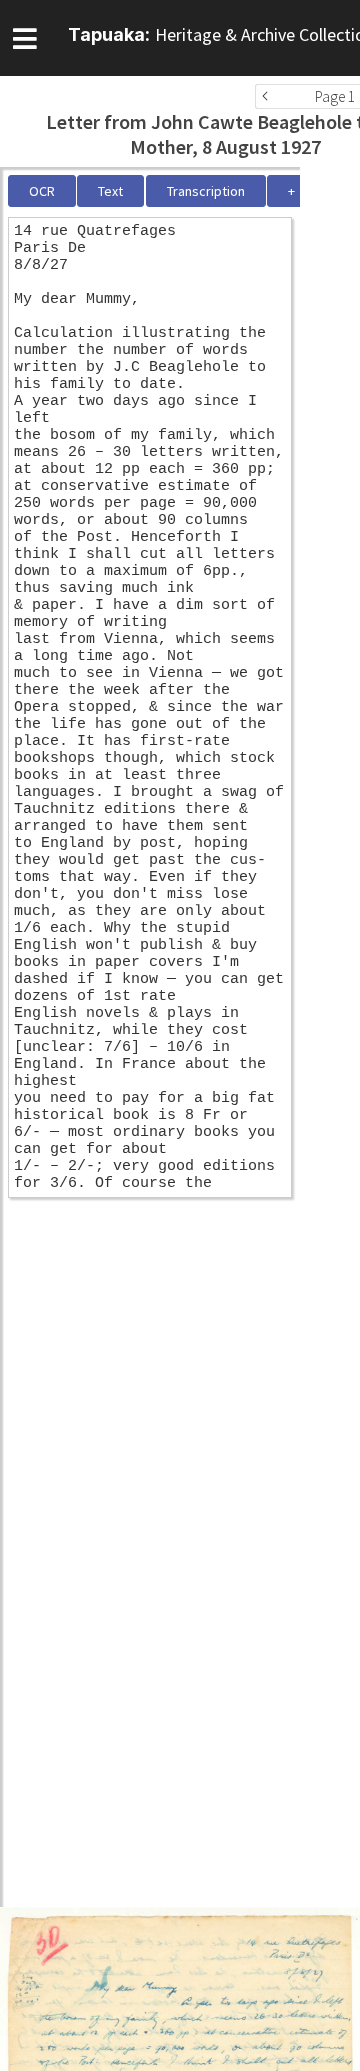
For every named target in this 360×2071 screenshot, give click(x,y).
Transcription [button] (206, 191)
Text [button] (110, 191)
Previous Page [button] (270, 96)
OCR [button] (42, 191)
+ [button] (291, 191)
